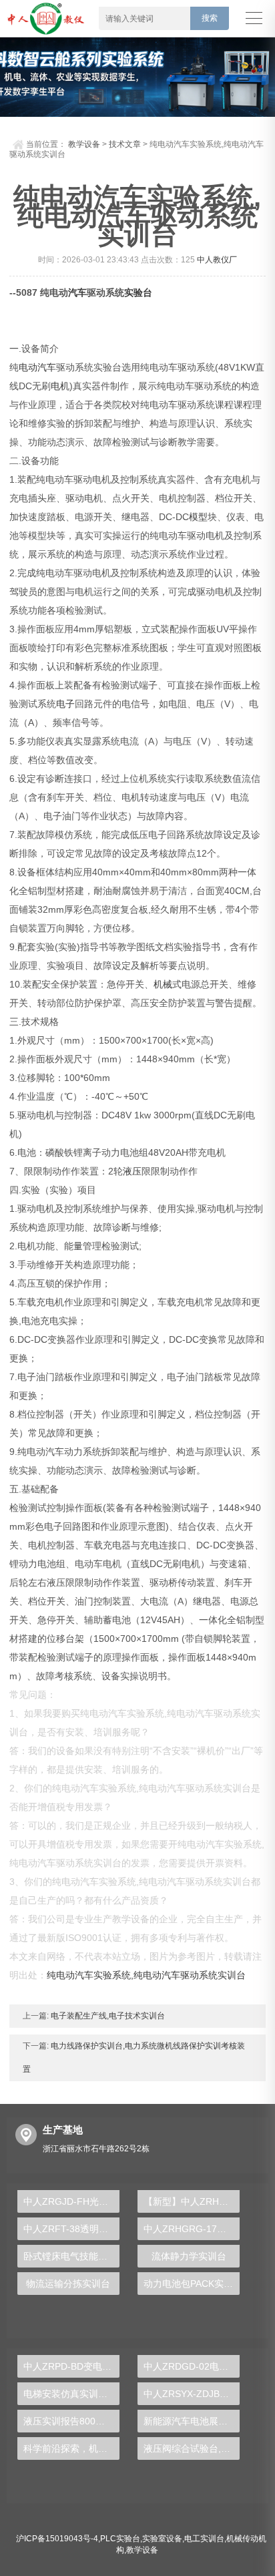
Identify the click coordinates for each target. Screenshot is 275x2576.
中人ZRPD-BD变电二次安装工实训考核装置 (71, 2366)
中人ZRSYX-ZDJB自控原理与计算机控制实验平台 (192, 2394)
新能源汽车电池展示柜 (190, 2421)
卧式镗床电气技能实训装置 (71, 2256)
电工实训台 (204, 2539)
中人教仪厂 (217, 260)
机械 (163, 984)
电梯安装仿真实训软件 (70, 2394)
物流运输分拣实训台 (68, 2284)
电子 (65, 704)
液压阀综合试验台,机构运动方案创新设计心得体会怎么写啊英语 (192, 2448)
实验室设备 (162, 2539)
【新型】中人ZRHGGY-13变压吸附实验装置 (192, 2201)
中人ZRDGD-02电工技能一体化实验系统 (192, 2366)
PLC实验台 (120, 2539)
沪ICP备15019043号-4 (57, 2539)
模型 (198, 517)
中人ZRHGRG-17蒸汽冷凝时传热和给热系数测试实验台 (192, 2229)
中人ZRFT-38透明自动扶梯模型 (71, 2229)
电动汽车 (37, 367)
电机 (60, 386)
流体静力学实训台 (189, 2256)
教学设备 (84, 144)
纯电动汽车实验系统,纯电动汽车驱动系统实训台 (146, 1975)
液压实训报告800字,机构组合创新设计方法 (71, 2421)
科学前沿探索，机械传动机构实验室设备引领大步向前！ (71, 2448)
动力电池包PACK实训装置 (192, 2284)
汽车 (77, 292)
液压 (132, 1171)
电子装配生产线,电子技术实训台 (107, 2016)
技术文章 (125, 144)
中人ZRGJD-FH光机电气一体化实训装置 (71, 2201)
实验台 (138, 292)
